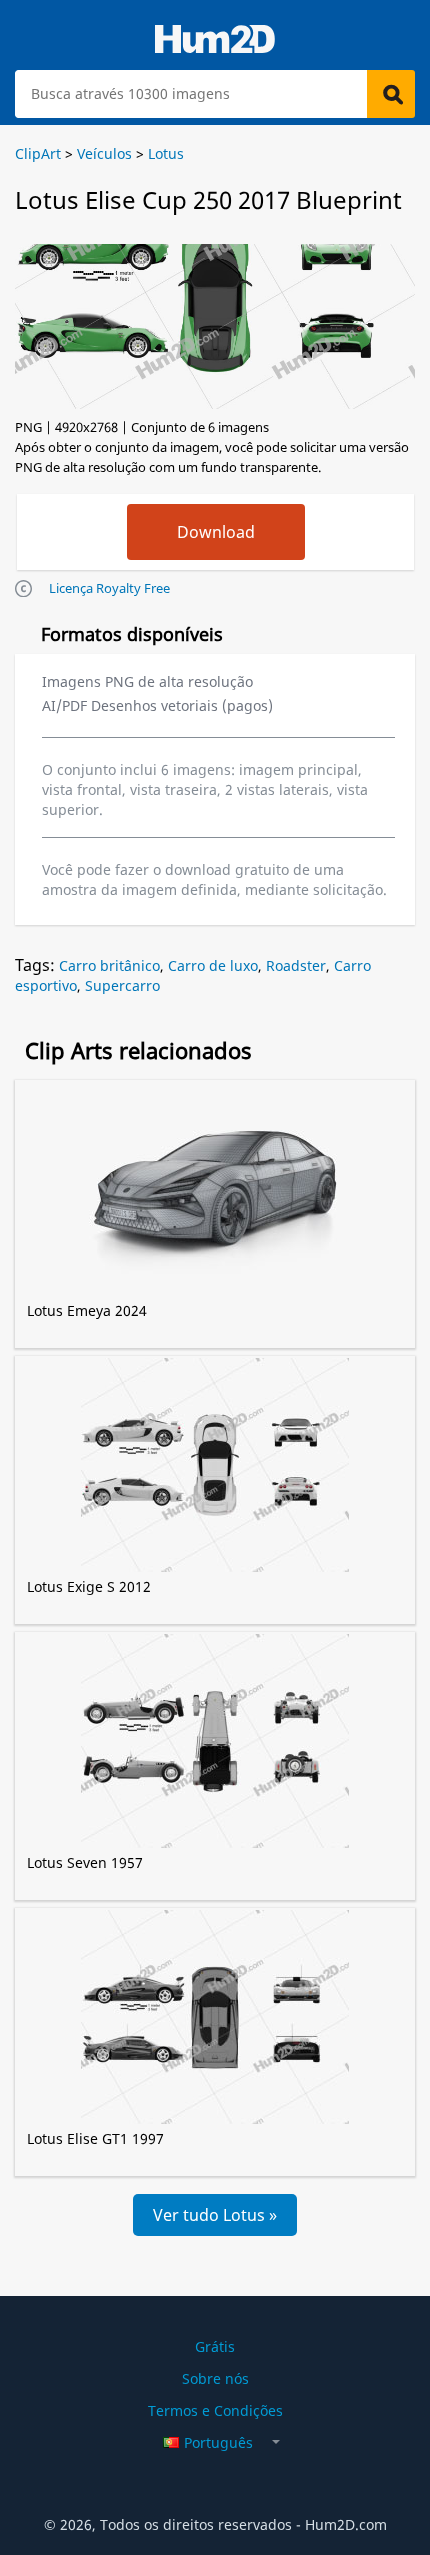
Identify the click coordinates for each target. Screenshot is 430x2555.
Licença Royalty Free (109, 588)
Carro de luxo (213, 965)
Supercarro (122, 985)
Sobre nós (215, 2378)
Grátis (215, 2346)
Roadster (296, 965)
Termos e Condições (215, 2410)
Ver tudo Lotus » (215, 2215)
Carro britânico (109, 965)
